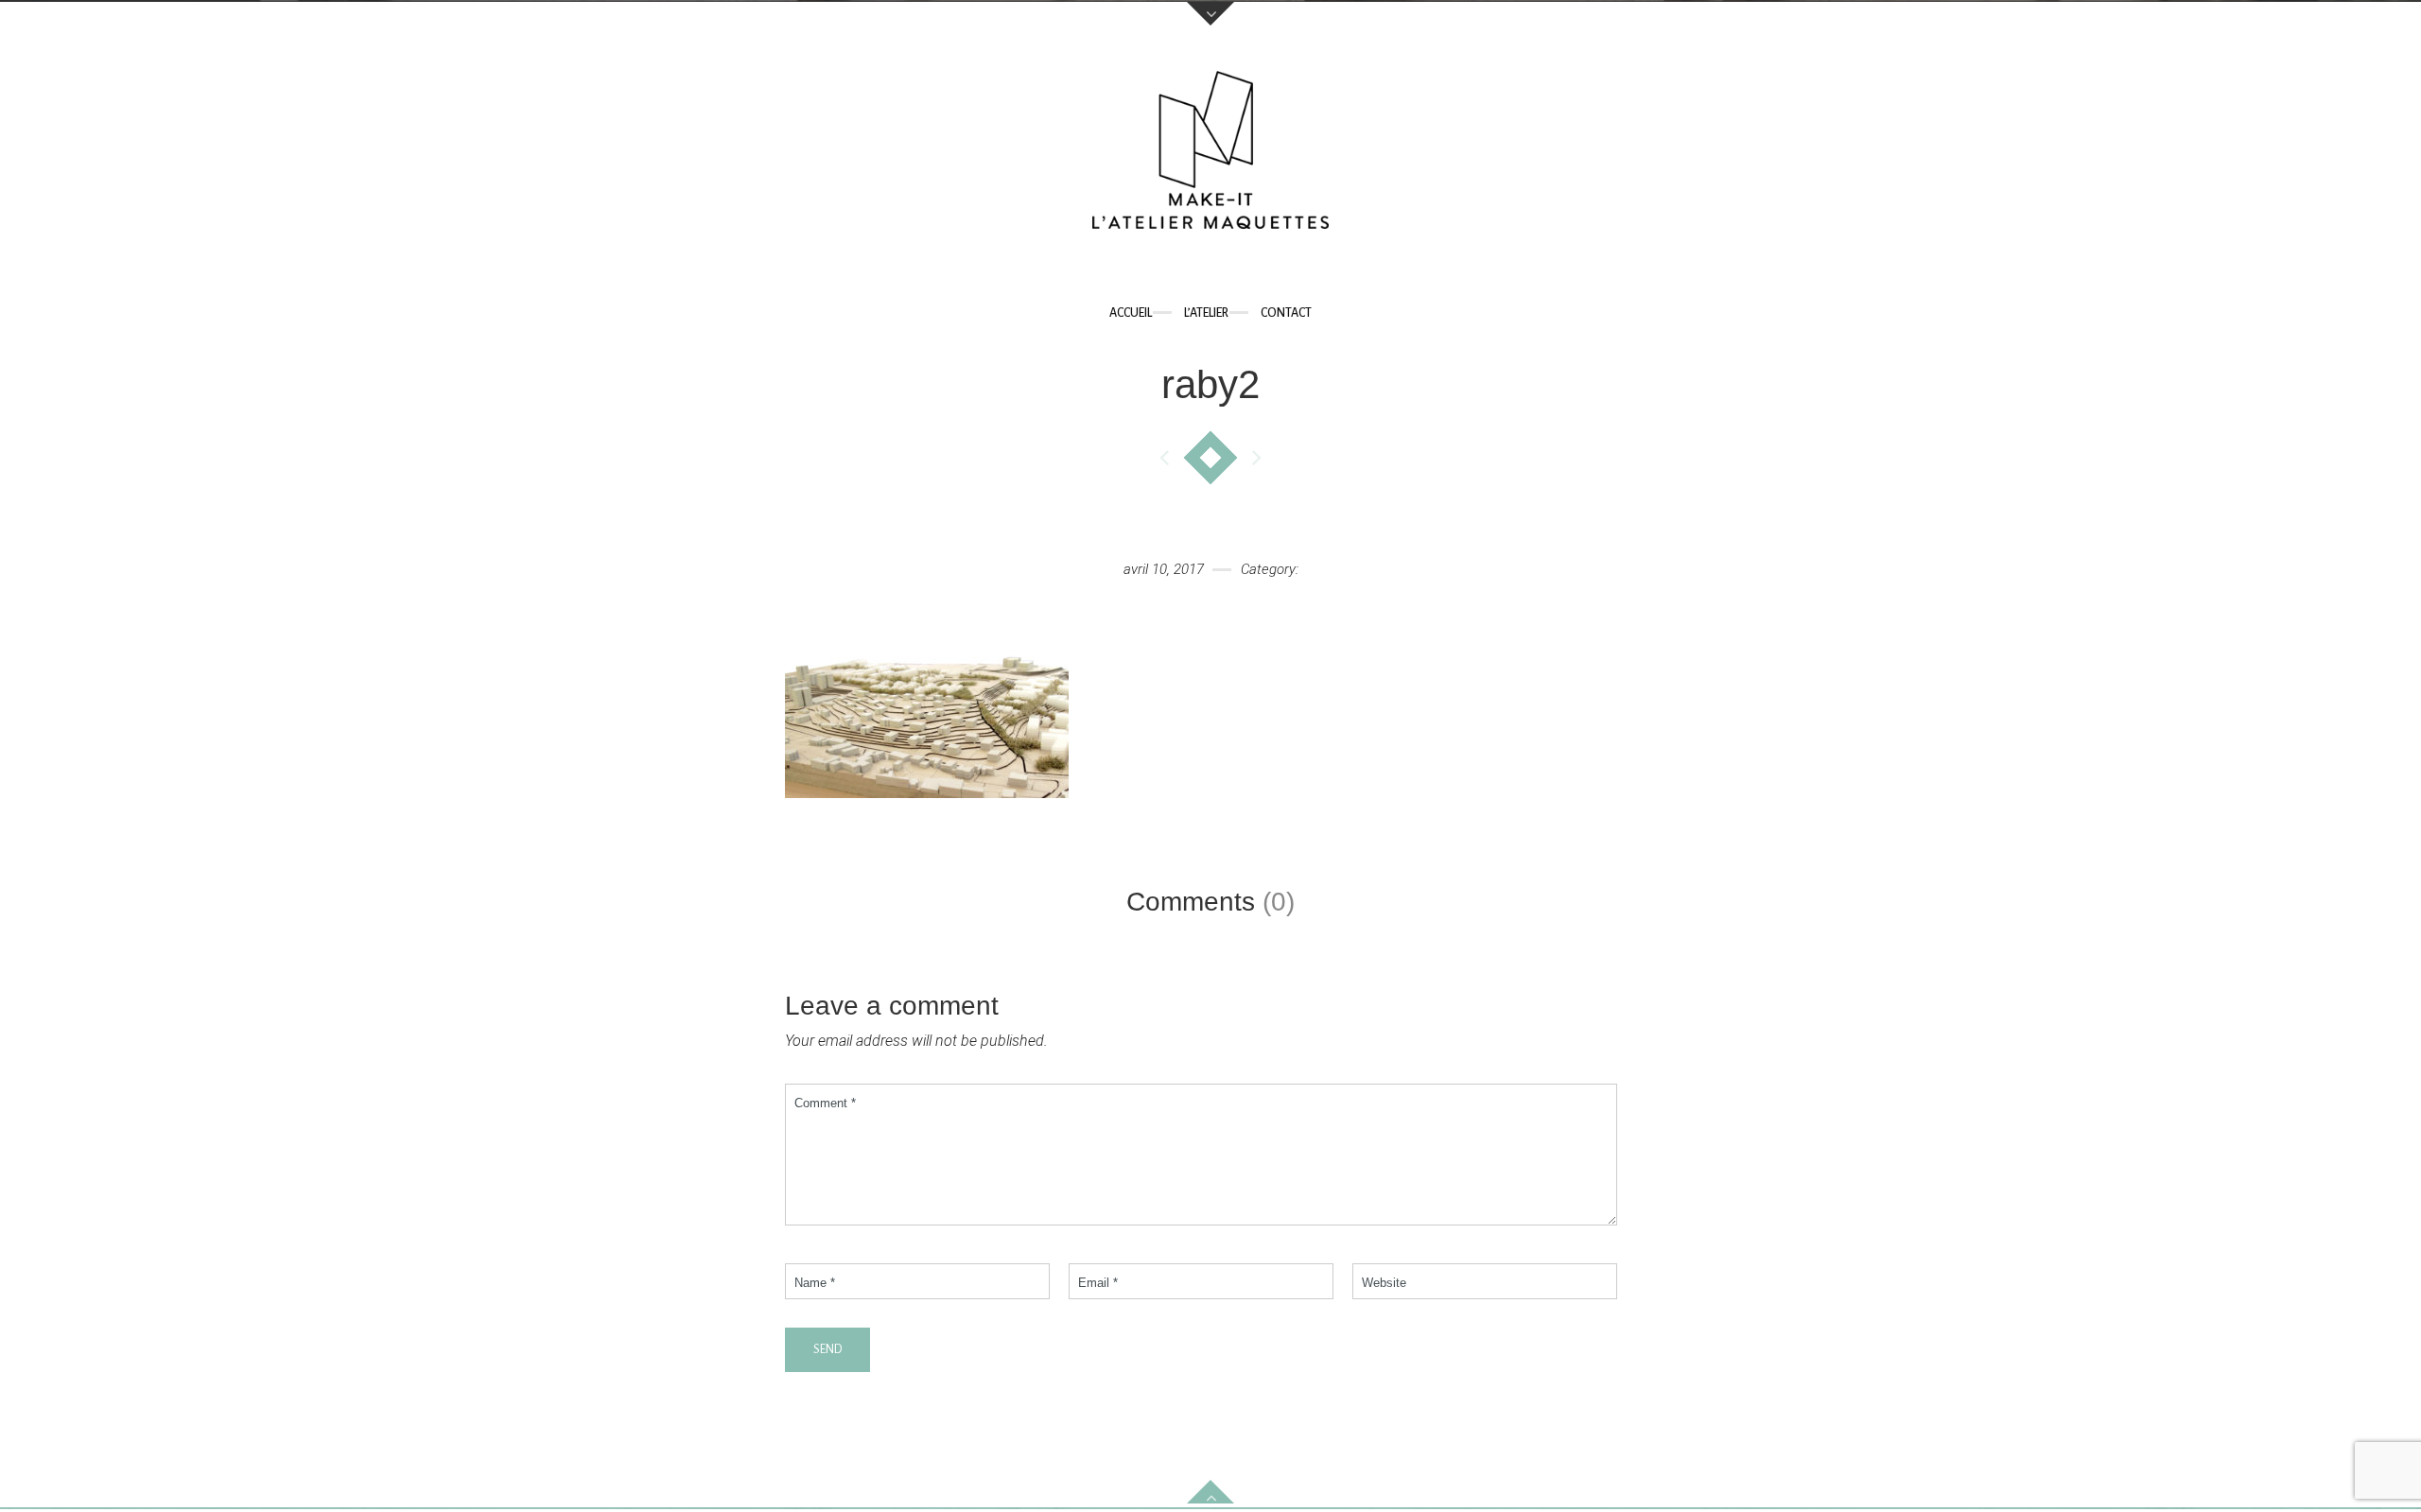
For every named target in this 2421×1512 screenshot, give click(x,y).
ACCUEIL (1131, 313)
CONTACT (1286, 313)
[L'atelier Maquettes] (1210, 155)
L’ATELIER (1206, 313)
